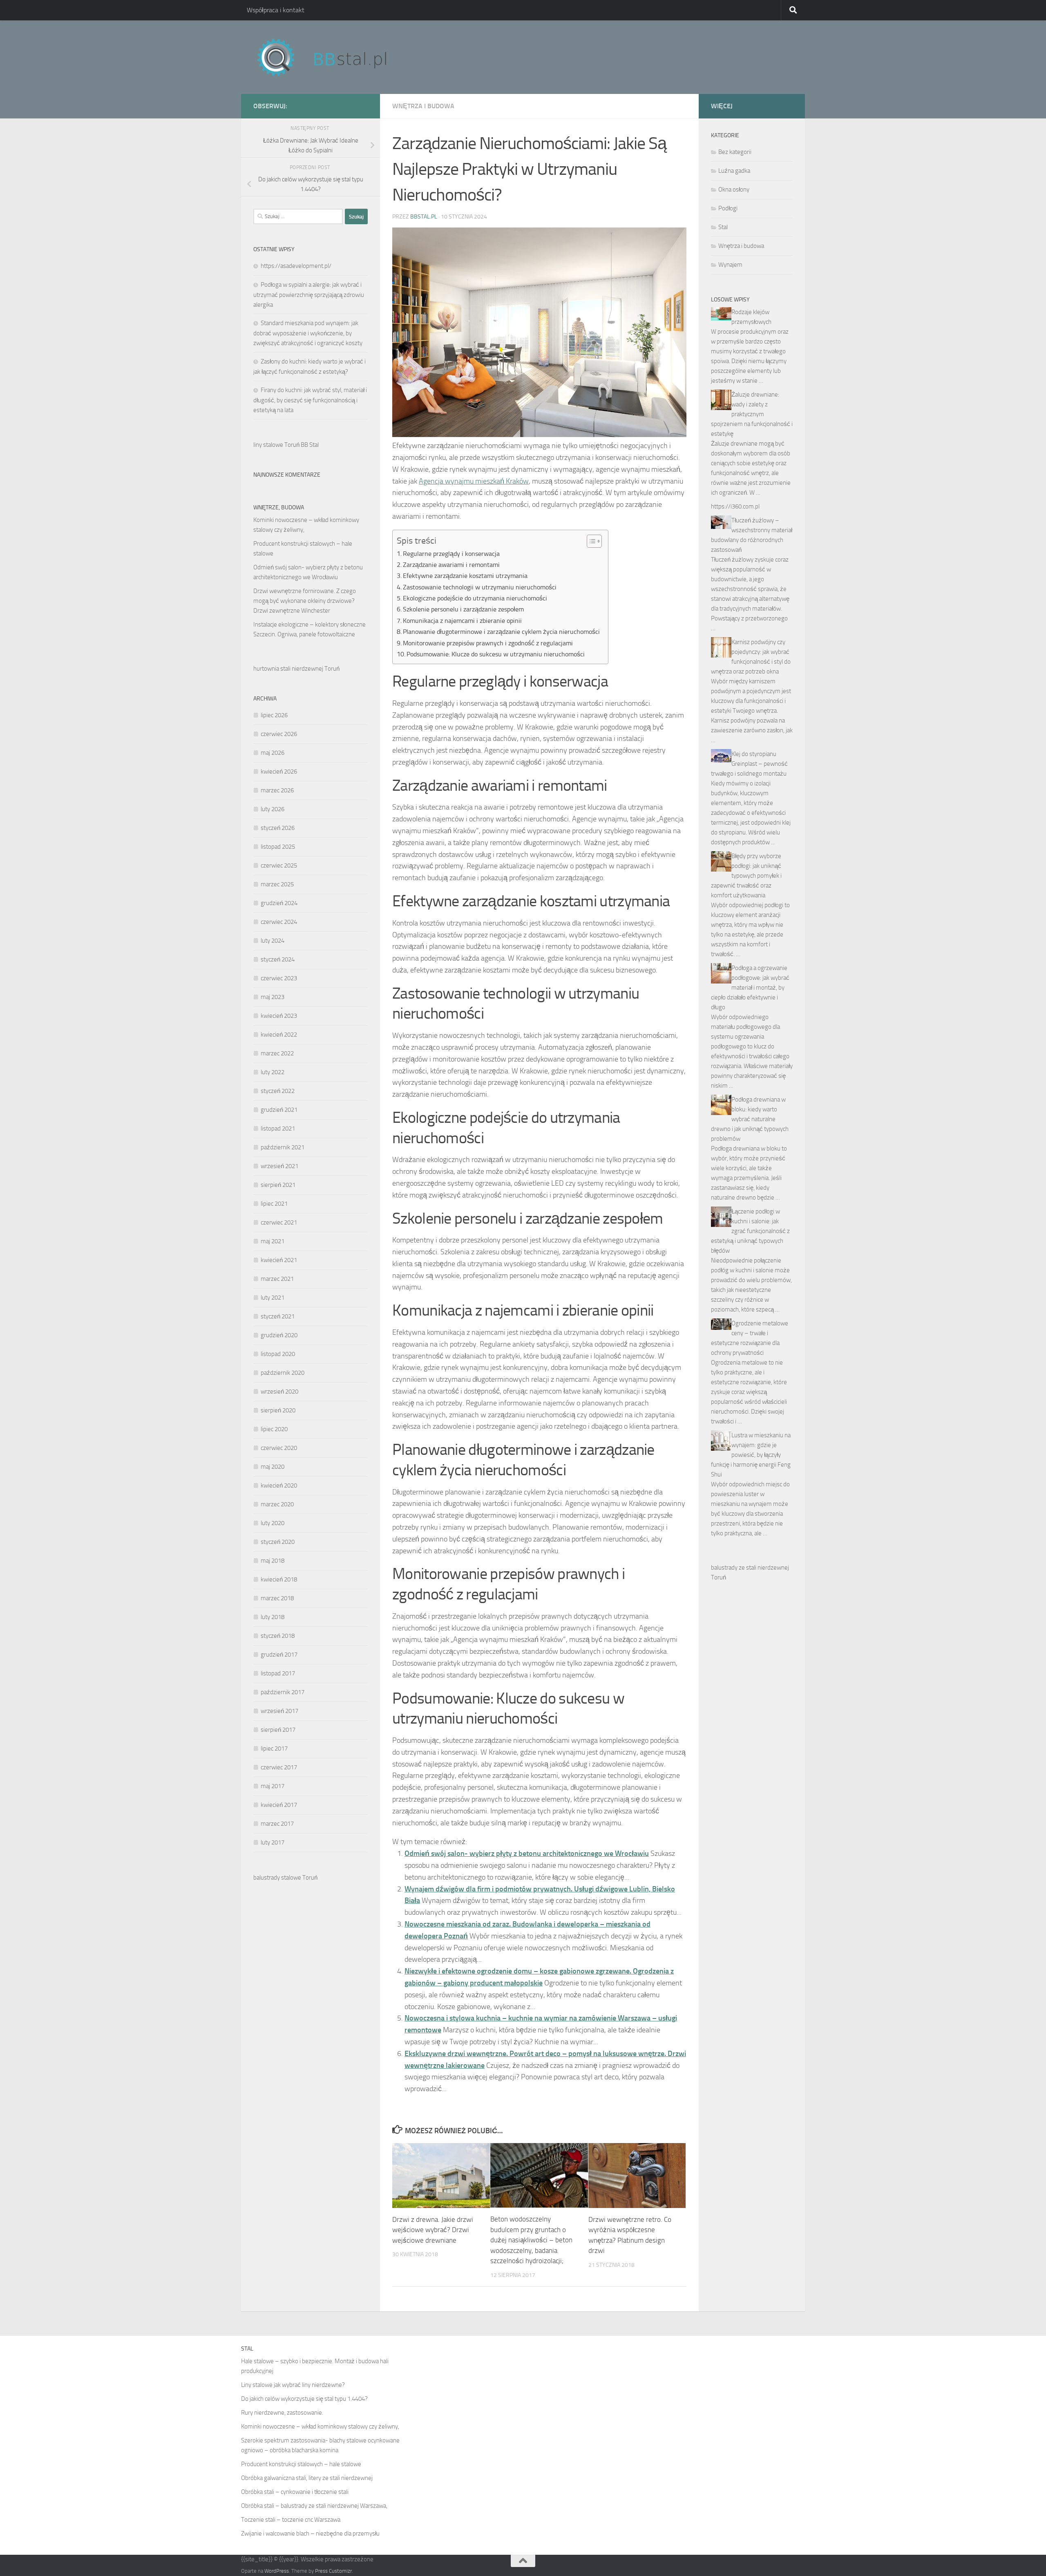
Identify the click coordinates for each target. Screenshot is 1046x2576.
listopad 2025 (278, 847)
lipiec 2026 (274, 715)
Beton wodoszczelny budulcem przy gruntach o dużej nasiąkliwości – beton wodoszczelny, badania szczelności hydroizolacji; (531, 2240)
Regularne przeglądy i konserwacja (451, 554)
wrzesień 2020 (279, 1392)
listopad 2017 (278, 1673)
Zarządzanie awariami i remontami (451, 565)
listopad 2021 (278, 1129)
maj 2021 (273, 1241)
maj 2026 (273, 753)
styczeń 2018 (278, 1636)
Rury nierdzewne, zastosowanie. (282, 2413)
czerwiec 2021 (279, 1222)
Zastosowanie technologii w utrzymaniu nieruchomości (480, 587)
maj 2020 (273, 1467)
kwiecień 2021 (279, 1260)
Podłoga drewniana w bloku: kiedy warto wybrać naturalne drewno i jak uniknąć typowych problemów (750, 1119)
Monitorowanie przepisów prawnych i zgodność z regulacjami (488, 643)
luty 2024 (273, 941)
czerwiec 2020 (279, 1448)
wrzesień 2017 (279, 1711)
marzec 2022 (277, 1053)
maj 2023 (273, 997)
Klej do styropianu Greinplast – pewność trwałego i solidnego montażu (749, 764)
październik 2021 (283, 1147)
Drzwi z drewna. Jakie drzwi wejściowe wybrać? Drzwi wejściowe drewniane (433, 2230)
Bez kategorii (735, 152)
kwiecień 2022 (279, 1035)
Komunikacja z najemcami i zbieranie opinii (462, 621)
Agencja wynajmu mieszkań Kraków (474, 481)
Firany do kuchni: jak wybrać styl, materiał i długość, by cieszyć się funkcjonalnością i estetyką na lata (310, 400)
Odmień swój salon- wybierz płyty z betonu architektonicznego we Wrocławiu (527, 1853)
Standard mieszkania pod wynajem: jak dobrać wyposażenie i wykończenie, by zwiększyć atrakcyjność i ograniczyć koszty (308, 333)
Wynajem (730, 265)
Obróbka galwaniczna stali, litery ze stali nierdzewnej (307, 2478)
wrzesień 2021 (279, 1166)
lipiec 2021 (274, 1204)
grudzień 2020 (279, 1335)
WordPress (277, 2571)
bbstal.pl (424, 217)
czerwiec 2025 (279, 865)
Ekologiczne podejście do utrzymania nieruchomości (475, 598)
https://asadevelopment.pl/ (296, 266)
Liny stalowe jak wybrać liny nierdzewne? (293, 2385)
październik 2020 (283, 1373)
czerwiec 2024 (279, 922)
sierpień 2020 (278, 1410)
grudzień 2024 (279, 903)
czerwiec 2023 (279, 978)
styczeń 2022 (278, 1091)
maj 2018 (273, 1561)
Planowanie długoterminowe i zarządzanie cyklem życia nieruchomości (501, 632)
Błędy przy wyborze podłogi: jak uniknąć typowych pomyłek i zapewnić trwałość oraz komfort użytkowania (746, 876)
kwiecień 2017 (279, 1805)
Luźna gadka (734, 171)
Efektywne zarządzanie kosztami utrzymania (465, 576)
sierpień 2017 (278, 1730)
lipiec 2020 (274, 1429)
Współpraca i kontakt (276, 10)
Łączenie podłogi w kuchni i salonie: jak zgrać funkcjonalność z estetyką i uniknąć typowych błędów (750, 1231)
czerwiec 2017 (279, 1767)
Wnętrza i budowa (423, 106)
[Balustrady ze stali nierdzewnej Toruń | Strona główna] (330, 57)
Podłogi (728, 208)
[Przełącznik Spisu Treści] (590, 541)
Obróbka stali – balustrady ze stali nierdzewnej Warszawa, (314, 2506)
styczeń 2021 (278, 1316)
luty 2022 (273, 1072)
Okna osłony (734, 190)
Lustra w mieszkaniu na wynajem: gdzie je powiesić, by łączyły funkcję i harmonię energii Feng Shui (751, 1455)
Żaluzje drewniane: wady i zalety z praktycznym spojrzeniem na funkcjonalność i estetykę (752, 414)
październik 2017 (283, 1692)
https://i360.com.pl (735, 506)
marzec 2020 (277, 1504)
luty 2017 (273, 1842)
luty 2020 (273, 1523)
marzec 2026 (277, 790)
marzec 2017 (277, 1824)
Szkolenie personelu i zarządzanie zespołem (463, 609)
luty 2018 (273, 1617)
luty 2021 (273, 1298)
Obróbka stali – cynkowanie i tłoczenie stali (295, 2492)
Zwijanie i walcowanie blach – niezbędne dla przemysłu (310, 2534)
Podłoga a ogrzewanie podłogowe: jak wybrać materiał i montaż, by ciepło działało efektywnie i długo (750, 988)
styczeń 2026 (278, 828)
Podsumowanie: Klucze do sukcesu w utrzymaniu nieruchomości (496, 654)
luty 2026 (273, 809)
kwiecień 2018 (279, 1579)
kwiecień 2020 (279, 1485)
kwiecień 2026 (279, 772)
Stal (723, 227)
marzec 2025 (277, 884)
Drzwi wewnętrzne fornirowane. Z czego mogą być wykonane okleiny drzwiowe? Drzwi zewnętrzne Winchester (305, 601)
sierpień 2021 (278, 1185)
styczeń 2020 (278, 1542)
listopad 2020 (278, 1354)
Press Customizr (333, 2571)
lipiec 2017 (274, 1749)
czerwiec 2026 (279, 734)
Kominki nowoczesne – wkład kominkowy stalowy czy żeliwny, (320, 2427)
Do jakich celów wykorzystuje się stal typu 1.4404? (304, 2399)
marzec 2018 (277, 1598)
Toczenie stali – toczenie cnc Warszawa (291, 2520)
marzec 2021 (277, 1279)
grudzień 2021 (279, 1110)
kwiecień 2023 (279, 1016)
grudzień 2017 (279, 1655)
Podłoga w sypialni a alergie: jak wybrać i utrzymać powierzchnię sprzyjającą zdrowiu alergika (309, 295)
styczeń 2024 (278, 959)
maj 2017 (273, 1786)
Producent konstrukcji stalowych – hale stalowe (301, 2464)
